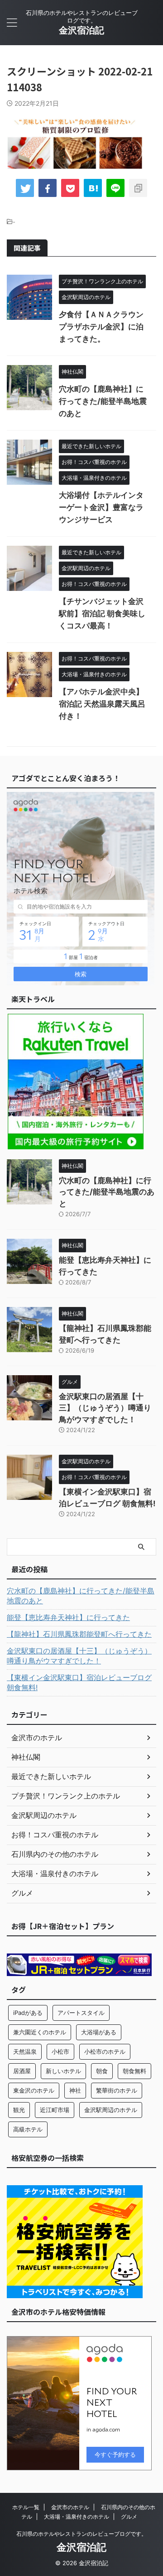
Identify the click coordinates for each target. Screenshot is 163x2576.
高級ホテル (28, 2129)
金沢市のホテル (70, 2507)
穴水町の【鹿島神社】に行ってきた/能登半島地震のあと (103, 401)
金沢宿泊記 (81, 30)
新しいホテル (63, 2071)
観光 (19, 2110)
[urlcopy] (138, 188)
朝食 (102, 2071)
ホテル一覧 (26, 2507)
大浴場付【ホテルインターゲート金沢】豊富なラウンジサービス (101, 507)
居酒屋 (22, 2071)
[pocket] (70, 188)
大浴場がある (99, 2032)
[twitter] (25, 188)
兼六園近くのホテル (40, 2032)
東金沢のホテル (34, 2090)
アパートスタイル (81, 2013)
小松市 (60, 2051)
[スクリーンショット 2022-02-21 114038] (93, 188)
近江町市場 (55, 2110)
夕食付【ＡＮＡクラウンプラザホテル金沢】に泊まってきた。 (101, 327)
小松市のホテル (105, 2051)
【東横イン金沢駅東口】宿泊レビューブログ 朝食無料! (79, 1682)
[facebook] (48, 188)
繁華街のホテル (117, 2090)
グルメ (129, 2517)
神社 (75, 2090)
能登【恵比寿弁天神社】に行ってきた (68, 1617)
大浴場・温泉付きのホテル (77, 2517)
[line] (115, 188)
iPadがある (28, 2013)
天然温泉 (25, 2051)
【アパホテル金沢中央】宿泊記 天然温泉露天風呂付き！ (102, 704)
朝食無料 (134, 2071)
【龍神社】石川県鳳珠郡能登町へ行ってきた (79, 1634)
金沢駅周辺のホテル (111, 2110)
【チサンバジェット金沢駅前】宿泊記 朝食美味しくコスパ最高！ (102, 614)
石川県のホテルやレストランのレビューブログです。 (81, 2534)
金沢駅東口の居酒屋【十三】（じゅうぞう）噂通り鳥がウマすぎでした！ (105, 1408)
